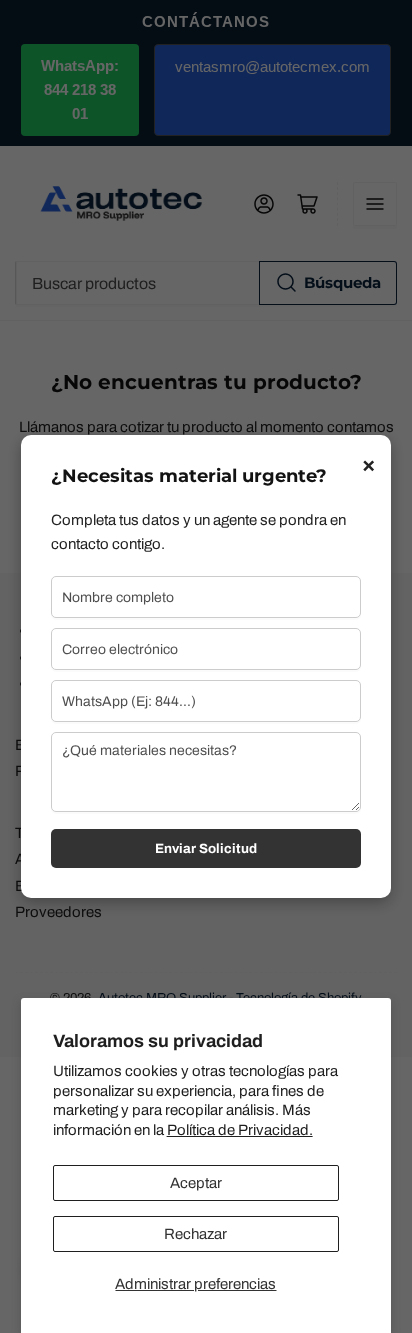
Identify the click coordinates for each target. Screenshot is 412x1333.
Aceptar (196, 1183)
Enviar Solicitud (206, 848)
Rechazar (195, 1234)
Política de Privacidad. (240, 1130)
